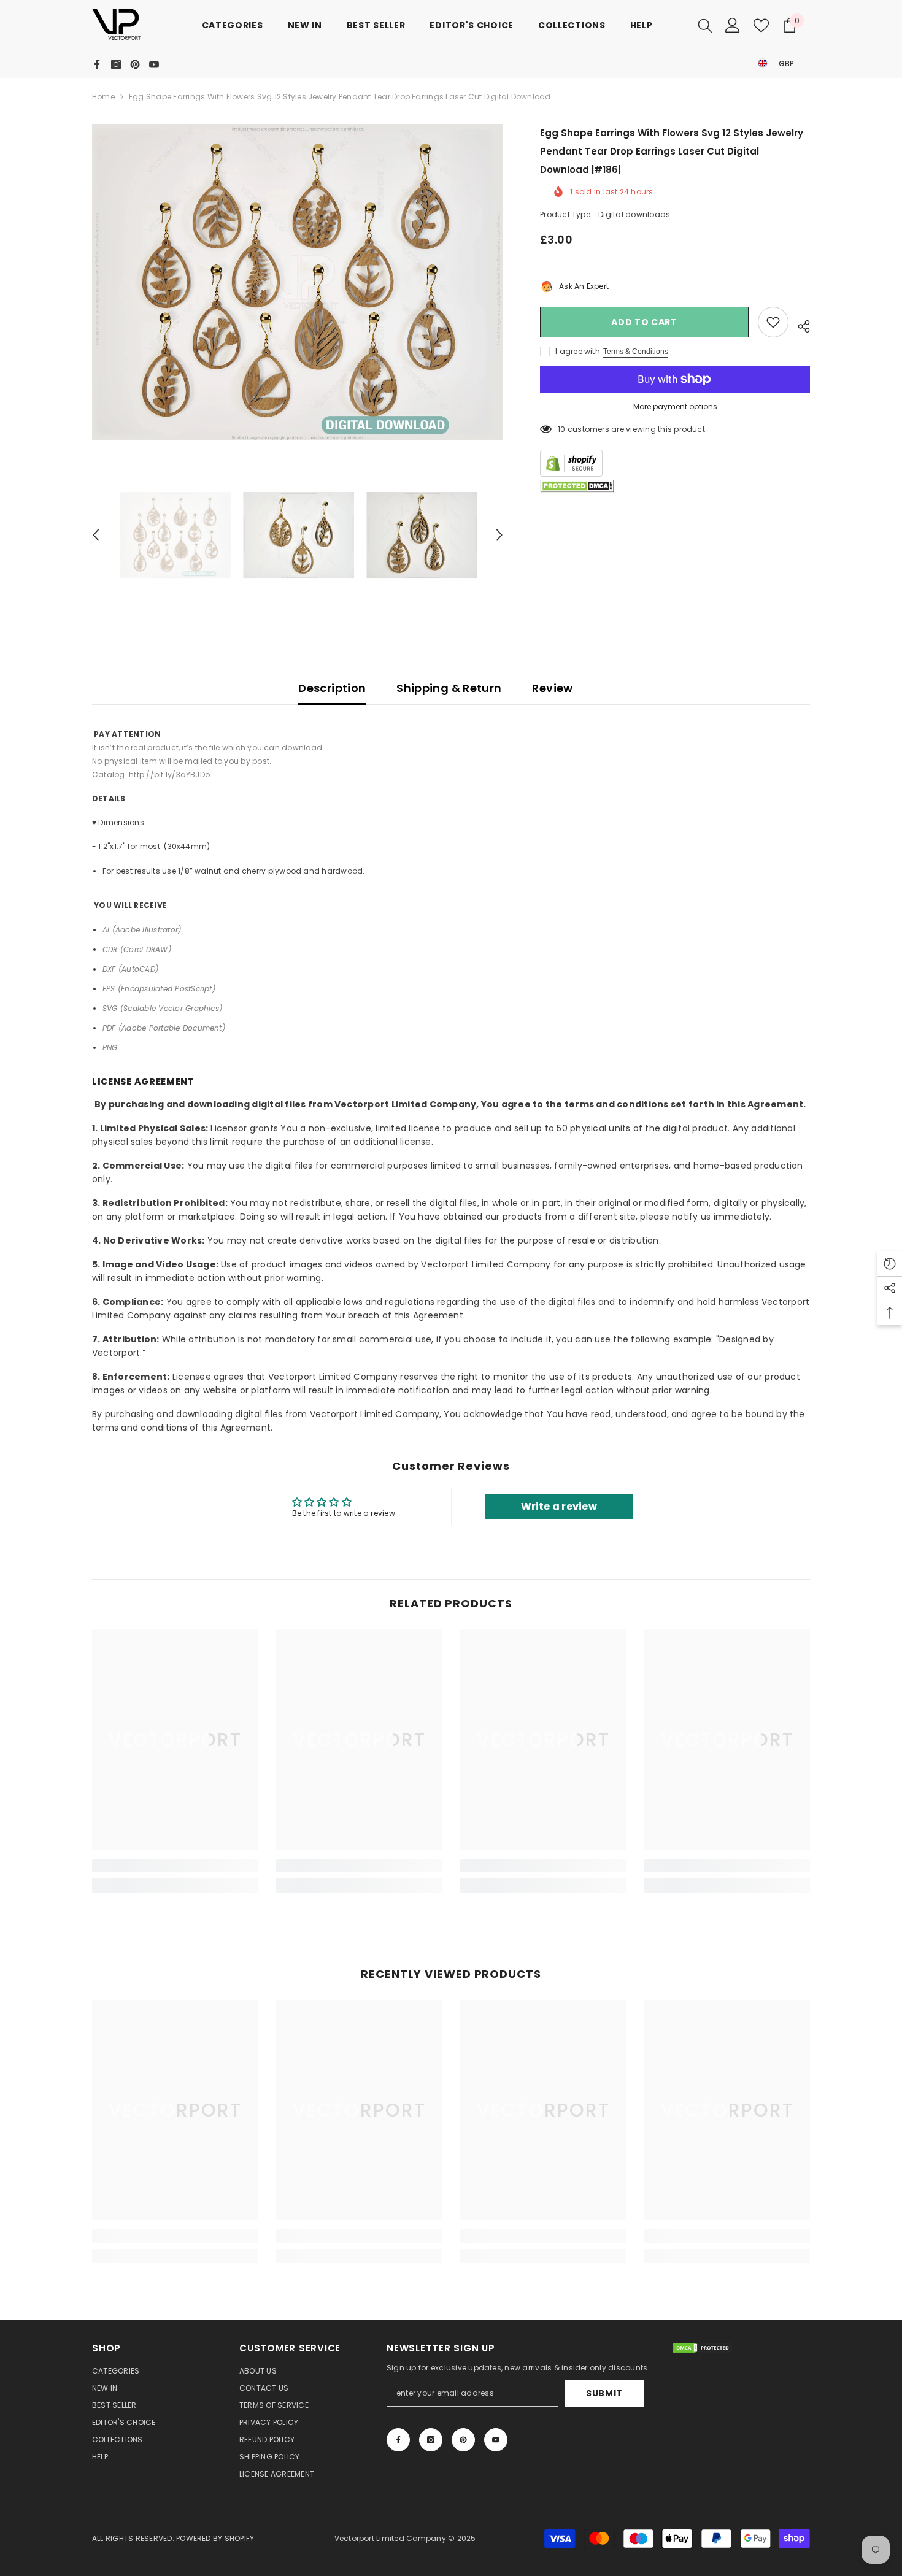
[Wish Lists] (761, 25)
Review (552, 688)
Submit (604, 2393)
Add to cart (644, 322)
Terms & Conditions (636, 352)
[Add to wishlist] (773, 322)
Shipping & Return (449, 688)
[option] (298, 282)
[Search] (705, 25)
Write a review (559, 1506)
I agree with (578, 351)
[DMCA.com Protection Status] (577, 486)
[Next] (499, 535)
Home (103, 97)
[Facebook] (97, 64)
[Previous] (96, 535)
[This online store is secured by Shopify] (675, 463)
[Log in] (733, 25)
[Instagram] (116, 64)
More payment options (675, 406)
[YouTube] (154, 64)
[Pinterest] (135, 64)
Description (332, 688)
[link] (175, 1866)
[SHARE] (799, 325)
